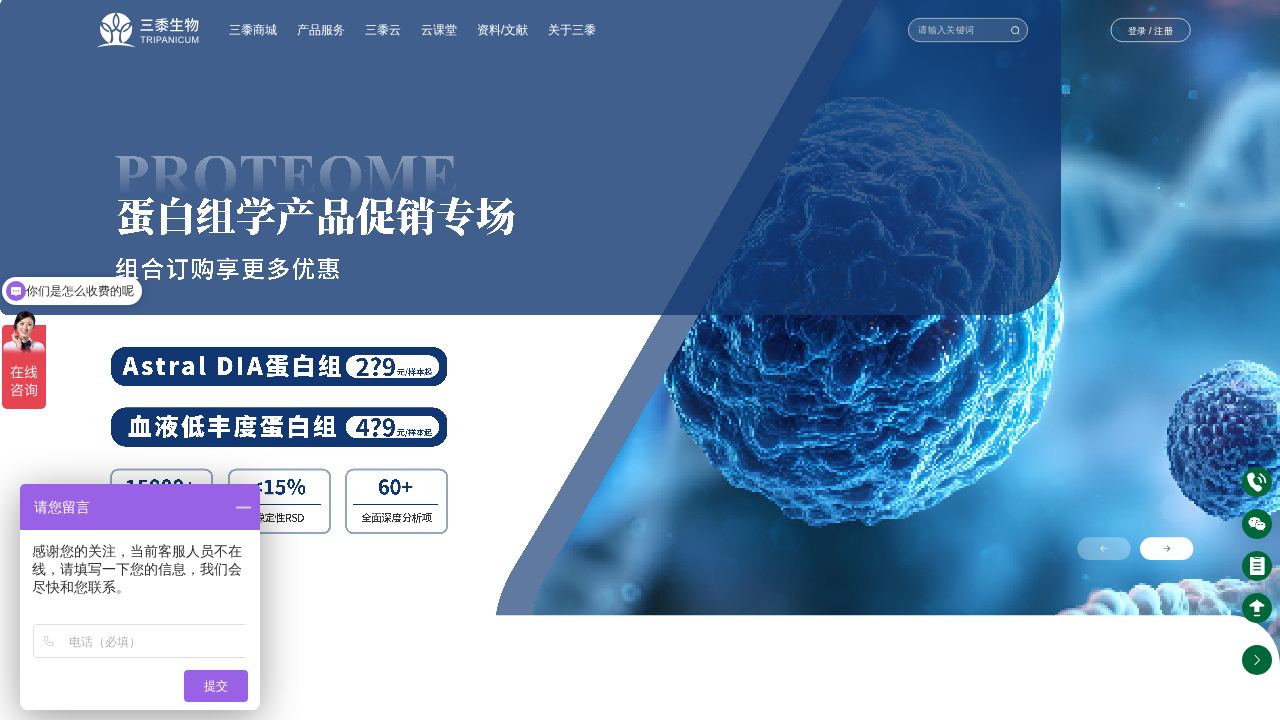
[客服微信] (1257, 524)
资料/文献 (502, 29)
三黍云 (383, 29)
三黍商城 (253, 29)
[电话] (1257, 482)
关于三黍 (572, 29)
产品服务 (321, 29)
